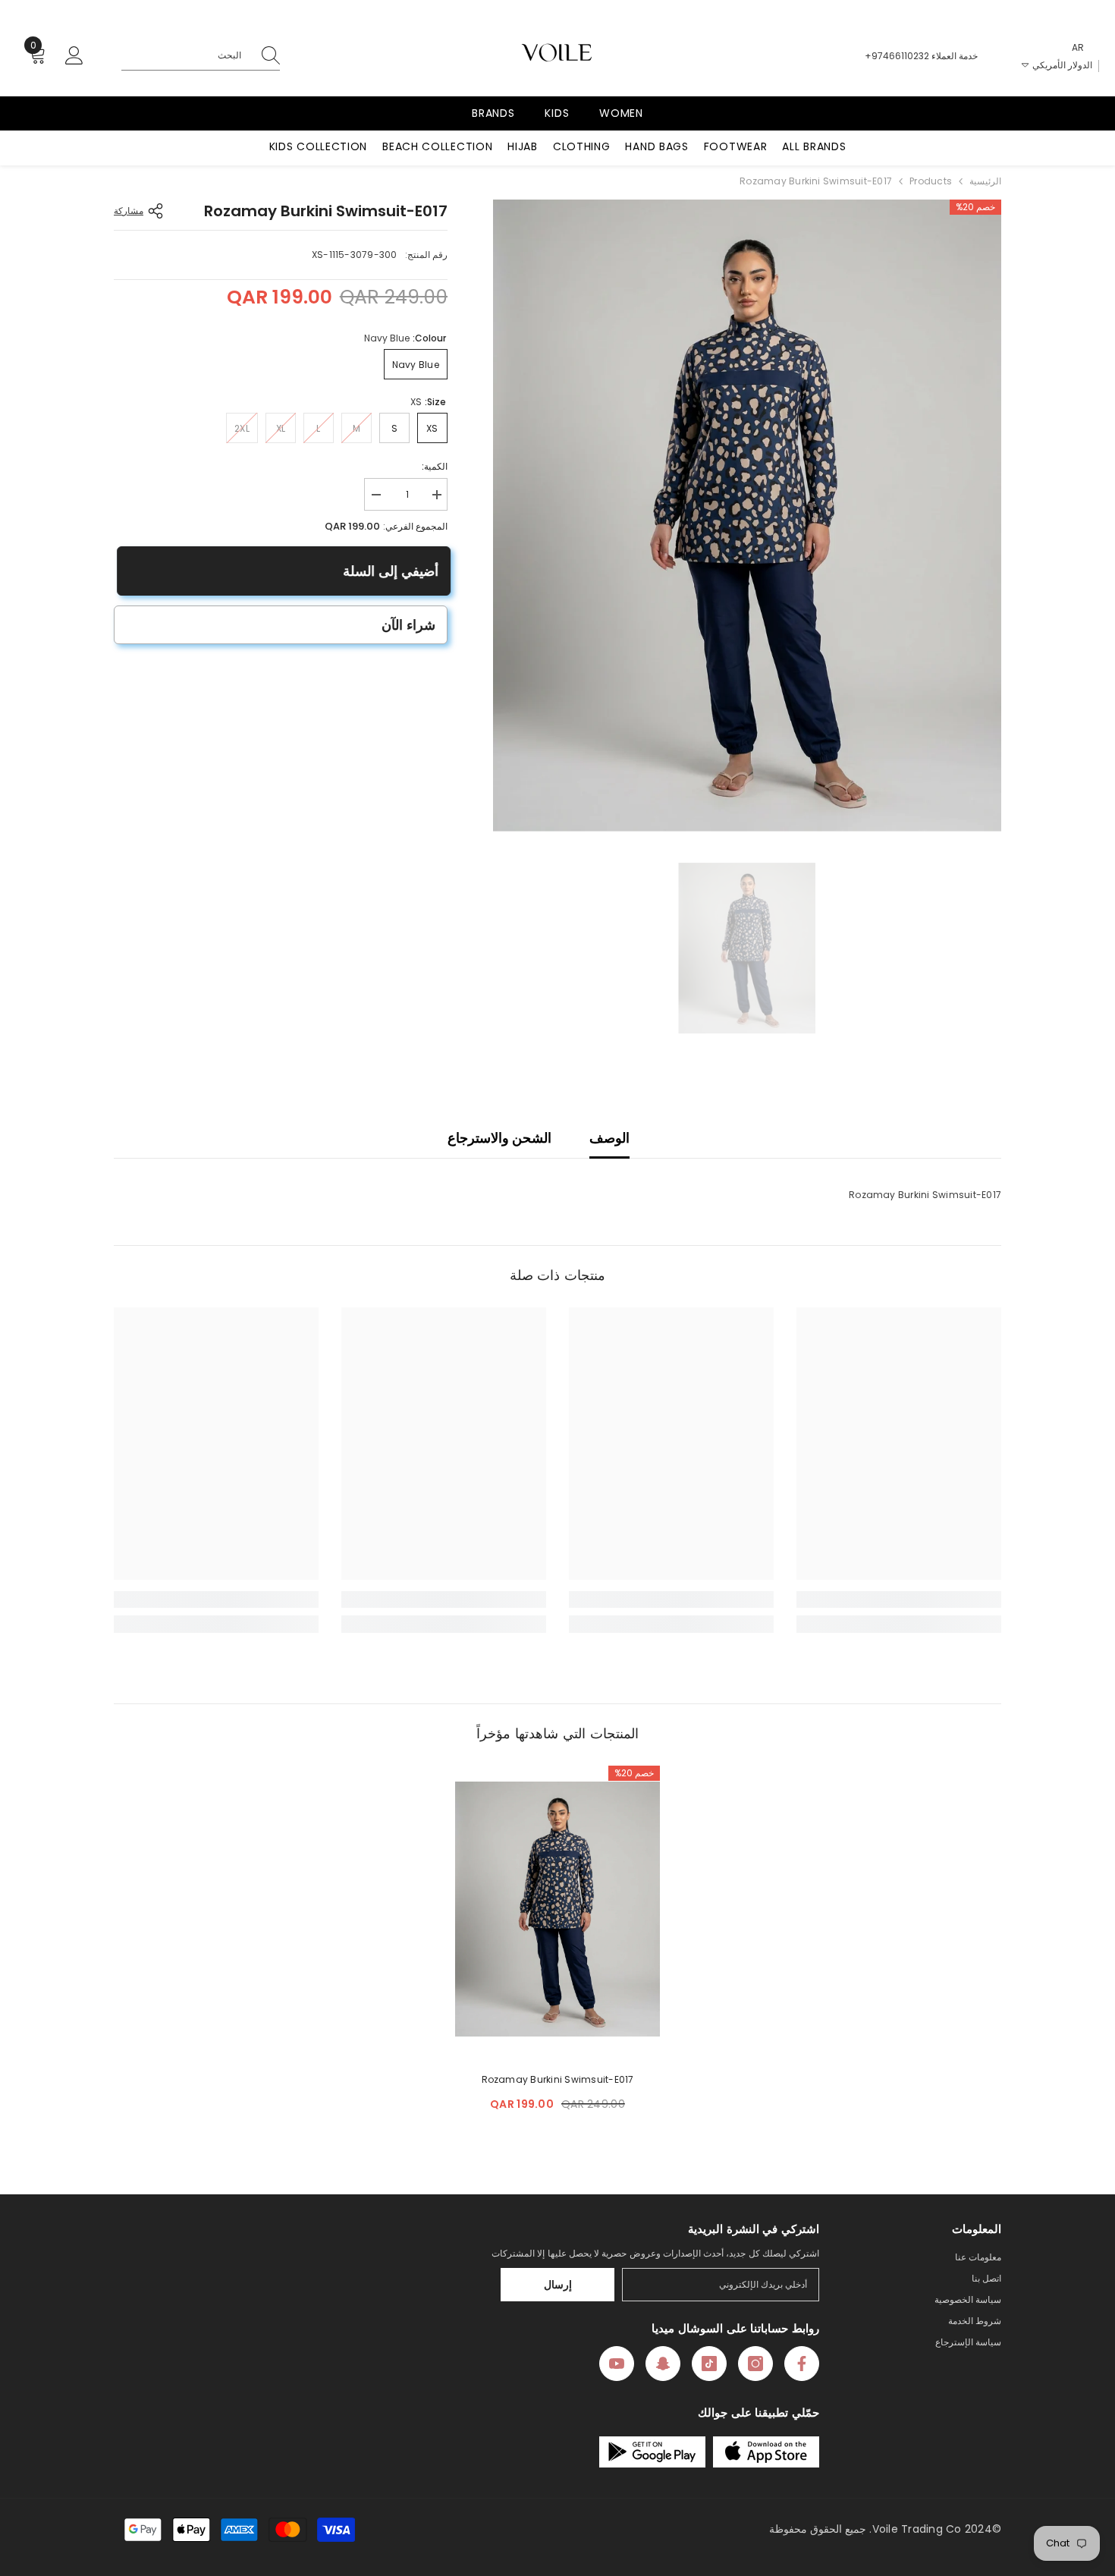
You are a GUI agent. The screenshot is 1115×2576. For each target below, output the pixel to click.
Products (931, 181)
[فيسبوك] (802, 2364)
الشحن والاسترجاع (499, 1138)
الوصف (609, 1138)
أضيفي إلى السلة (388, 571)
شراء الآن (408, 625)
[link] (899, 1599)
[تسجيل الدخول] (74, 56)
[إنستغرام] (755, 2364)
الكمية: (435, 466)
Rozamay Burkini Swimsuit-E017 (558, 2079)
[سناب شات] (663, 2364)
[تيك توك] (709, 2364)
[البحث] (201, 56)
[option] (747, 516)
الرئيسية (985, 181)
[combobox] (185, 55)
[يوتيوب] (617, 2364)
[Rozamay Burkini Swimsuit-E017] (557, 1909)
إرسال (558, 2285)
